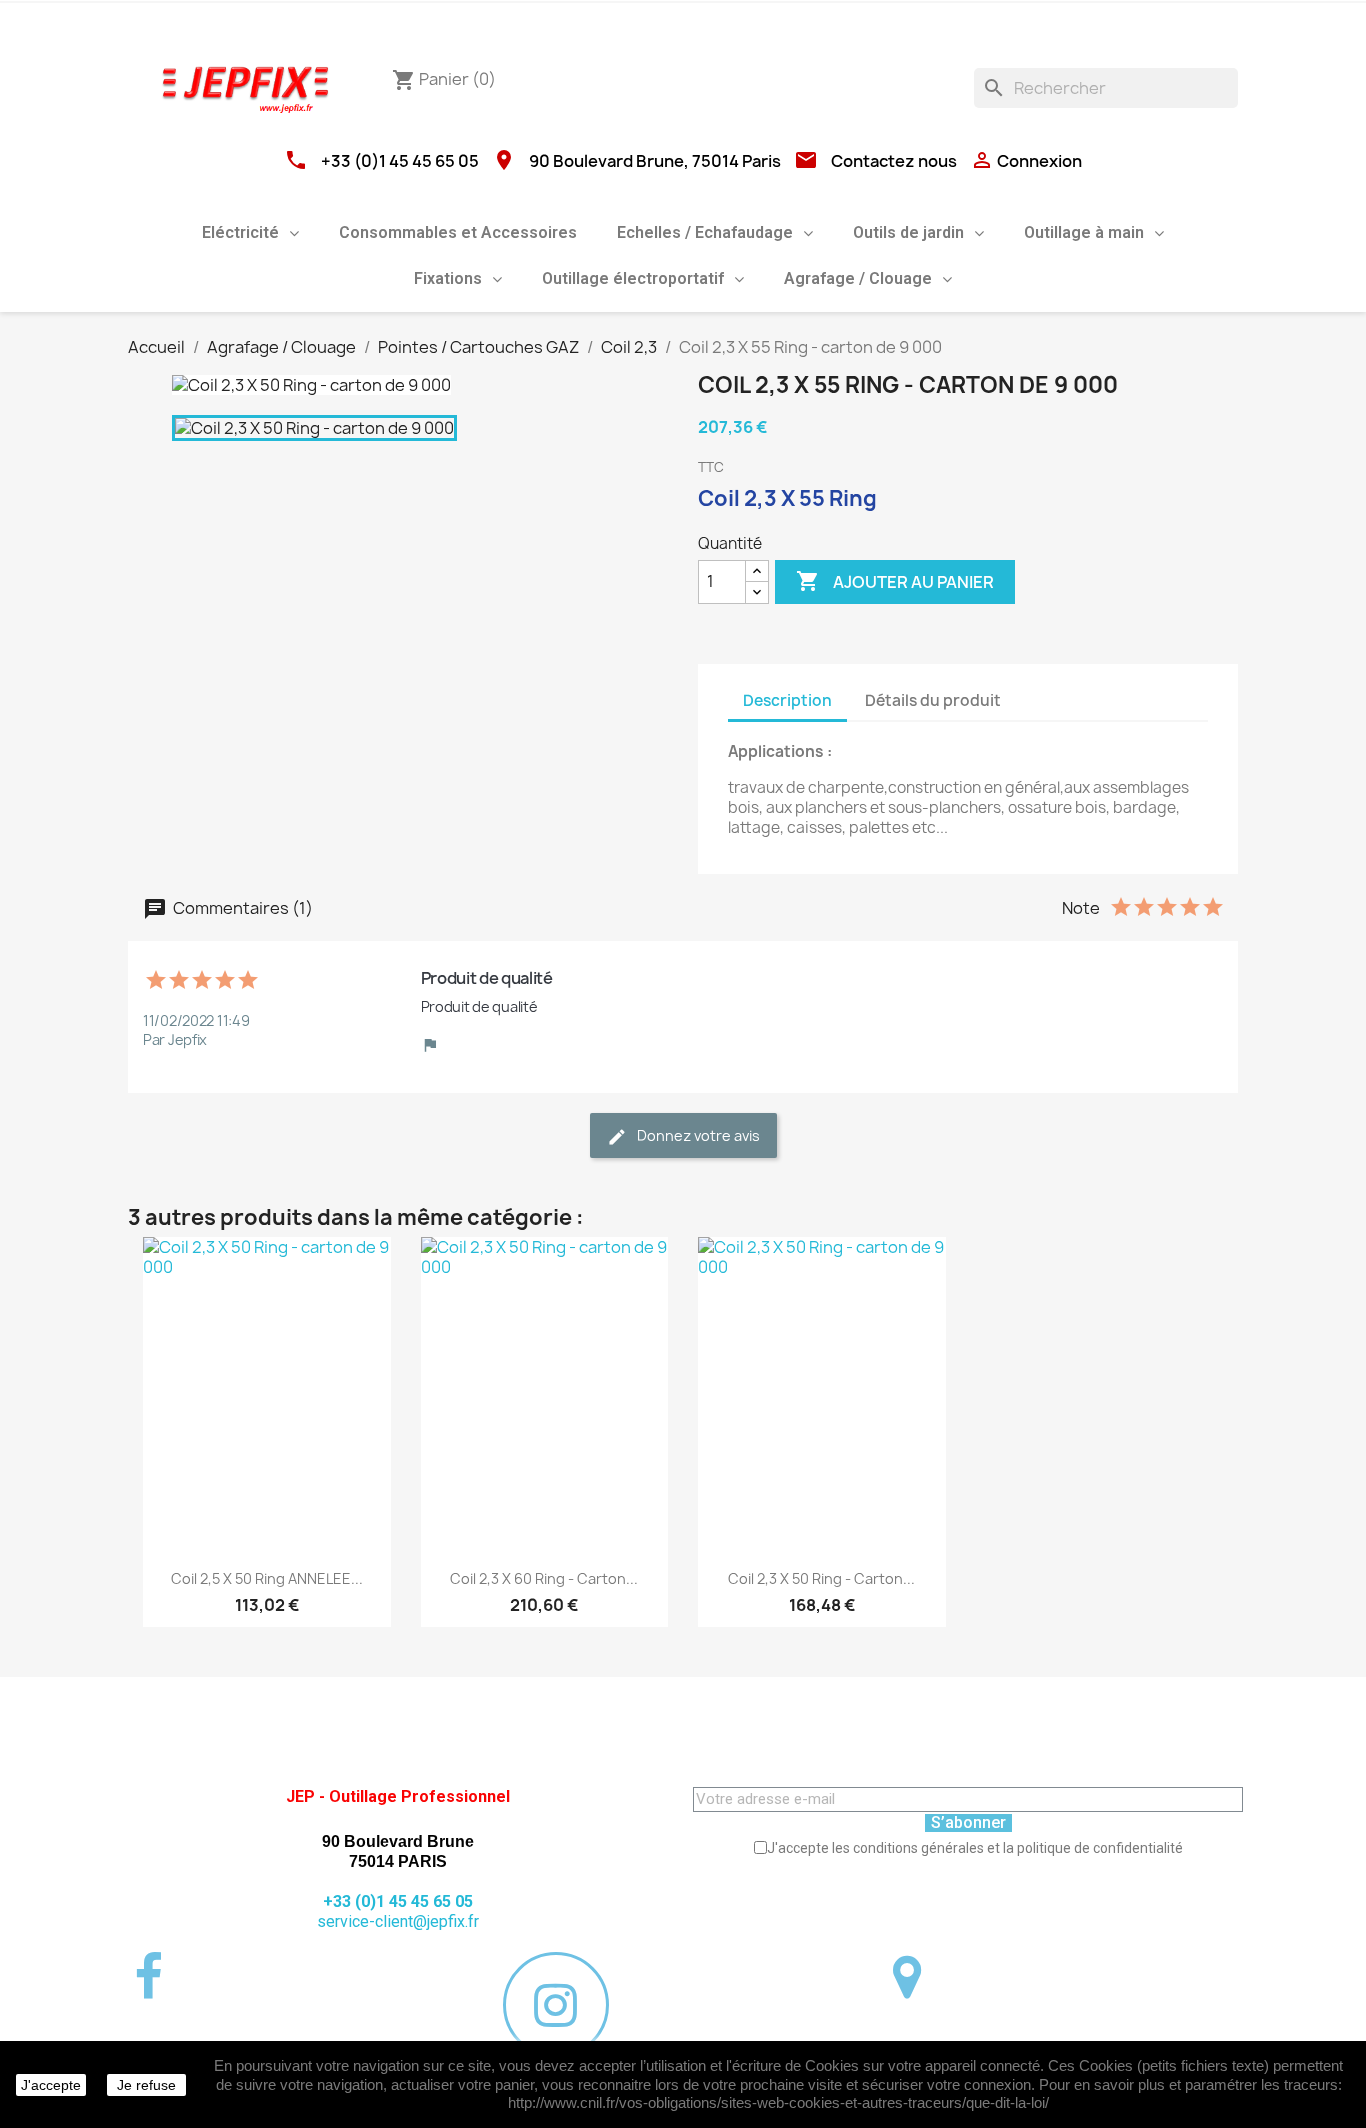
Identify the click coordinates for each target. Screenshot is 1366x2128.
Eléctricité (240, 232)
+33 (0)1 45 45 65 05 (400, 161)
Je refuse (146, 2085)
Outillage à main (1084, 232)
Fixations (448, 278)
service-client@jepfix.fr (398, 1921)
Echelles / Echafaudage (705, 232)
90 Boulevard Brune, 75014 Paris (655, 161)
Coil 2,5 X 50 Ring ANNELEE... (267, 1578)
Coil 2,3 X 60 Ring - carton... (544, 1578)
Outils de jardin (908, 232)
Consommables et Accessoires (458, 232)
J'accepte (51, 2085)
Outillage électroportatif (633, 278)
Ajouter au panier (895, 581)
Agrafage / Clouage (858, 278)
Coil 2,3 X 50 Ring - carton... (821, 1578)
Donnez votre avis (697, 1135)
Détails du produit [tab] (933, 700)
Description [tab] (787, 700)
